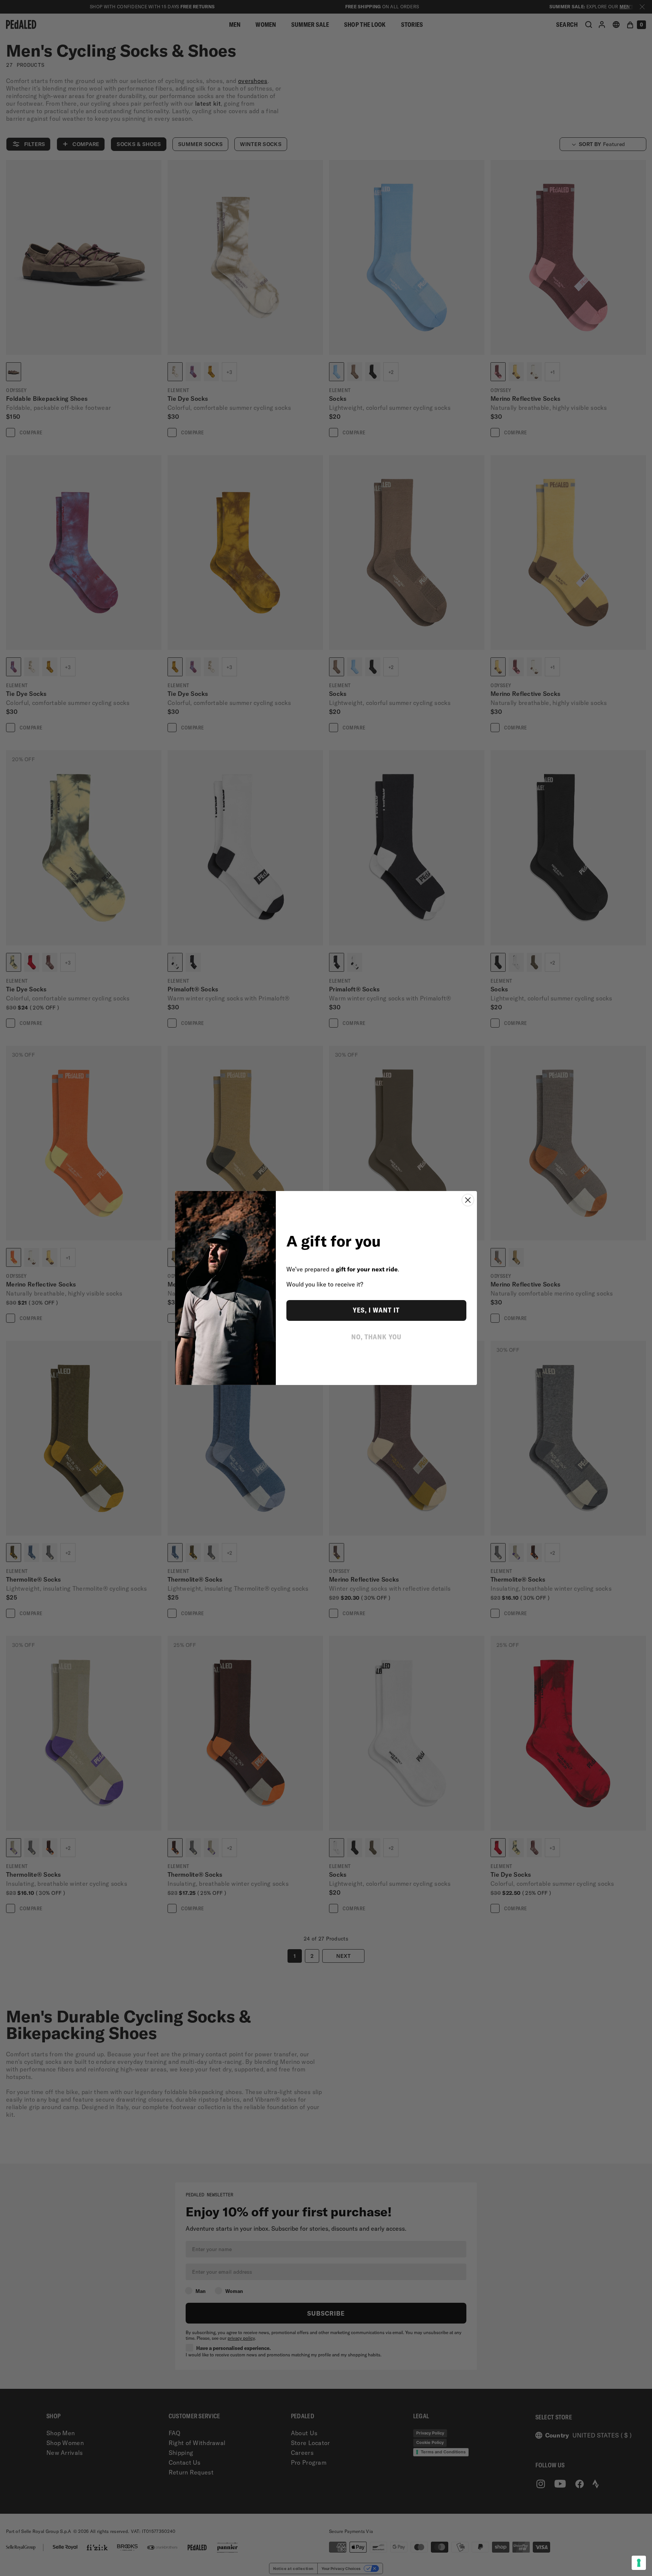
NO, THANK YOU (376, 1337)
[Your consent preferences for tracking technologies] (639, 2563)
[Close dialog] (468, 1200)
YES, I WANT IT (376, 1310)
